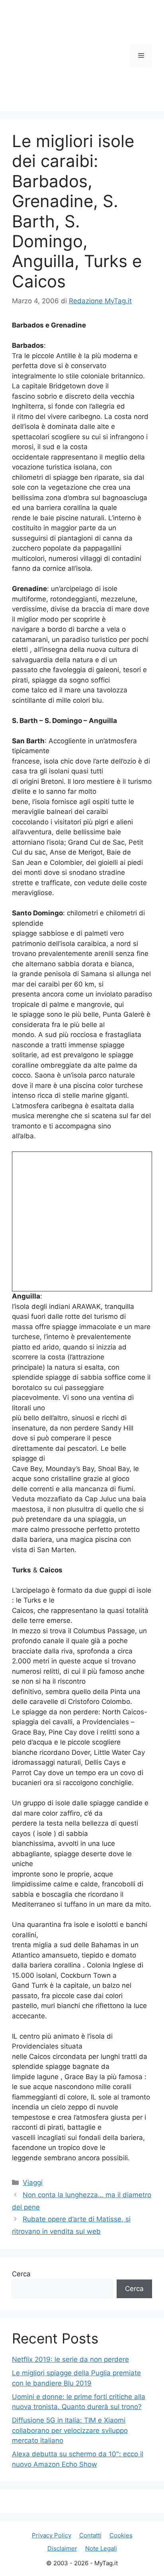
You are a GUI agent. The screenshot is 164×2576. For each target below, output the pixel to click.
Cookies (121, 2535)
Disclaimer (62, 2548)
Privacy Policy (52, 2535)
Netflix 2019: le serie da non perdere (70, 2359)
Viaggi (33, 2183)
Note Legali (101, 2548)
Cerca (21, 2274)
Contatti (90, 2535)
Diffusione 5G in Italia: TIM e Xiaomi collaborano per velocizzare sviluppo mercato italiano (70, 2430)
